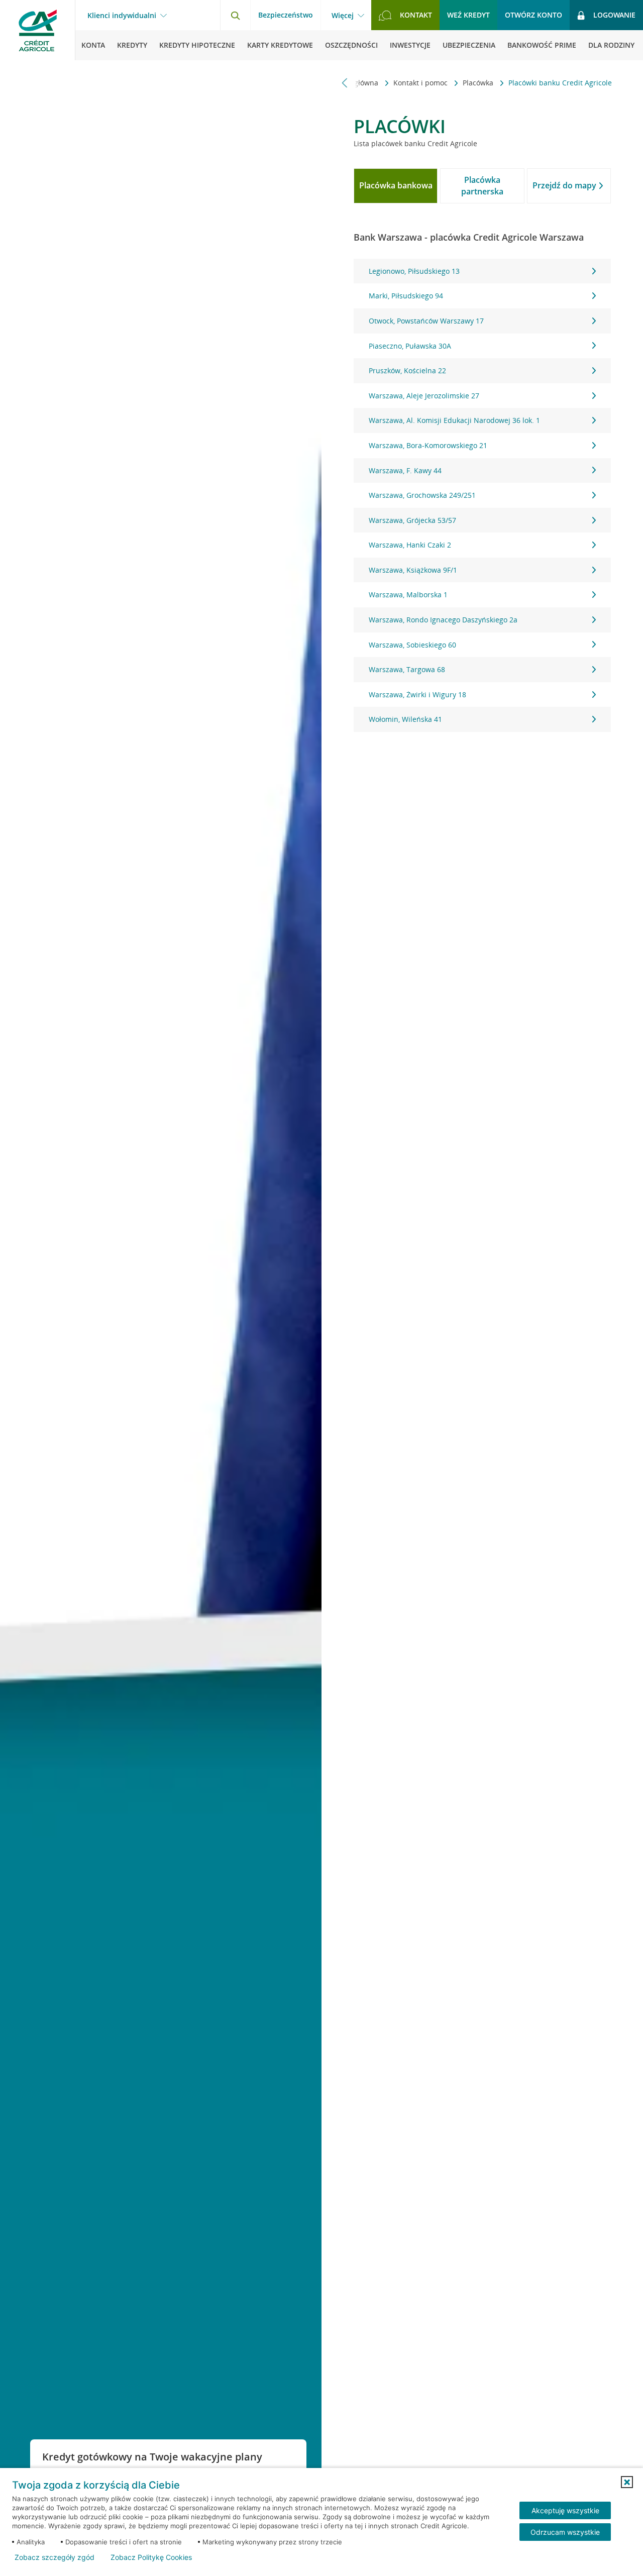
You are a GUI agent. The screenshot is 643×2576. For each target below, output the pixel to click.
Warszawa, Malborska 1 (408, 595)
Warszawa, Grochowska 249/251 (422, 495)
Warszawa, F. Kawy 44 (405, 470)
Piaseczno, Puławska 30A (410, 346)
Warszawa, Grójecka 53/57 (412, 520)
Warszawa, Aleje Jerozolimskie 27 (424, 396)
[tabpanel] (482, 495)
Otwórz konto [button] (533, 15)
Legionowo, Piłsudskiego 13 (414, 271)
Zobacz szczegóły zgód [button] (55, 2557)
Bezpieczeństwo (286, 15)
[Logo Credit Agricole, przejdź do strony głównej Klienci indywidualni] (38, 30)
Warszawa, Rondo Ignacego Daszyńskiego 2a (443, 620)
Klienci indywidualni (122, 16)
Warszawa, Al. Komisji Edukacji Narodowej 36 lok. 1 (454, 420)
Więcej (343, 16)
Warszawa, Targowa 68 (407, 669)
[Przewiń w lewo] (345, 83)
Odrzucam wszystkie (565, 2532)
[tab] (396, 186)
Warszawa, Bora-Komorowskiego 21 (428, 445)
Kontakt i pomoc (421, 83)
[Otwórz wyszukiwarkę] (235, 15)
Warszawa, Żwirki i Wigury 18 (417, 694)
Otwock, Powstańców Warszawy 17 (426, 321)
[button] (627, 2482)
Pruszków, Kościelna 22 (407, 370)
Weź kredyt (468, 15)
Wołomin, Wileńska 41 (405, 719)
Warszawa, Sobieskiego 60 (412, 645)
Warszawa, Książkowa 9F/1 (413, 570)
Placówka (479, 83)
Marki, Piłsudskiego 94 (406, 296)
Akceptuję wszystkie (565, 2510)
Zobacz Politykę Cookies (151, 2557)
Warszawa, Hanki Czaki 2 (410, 545)
